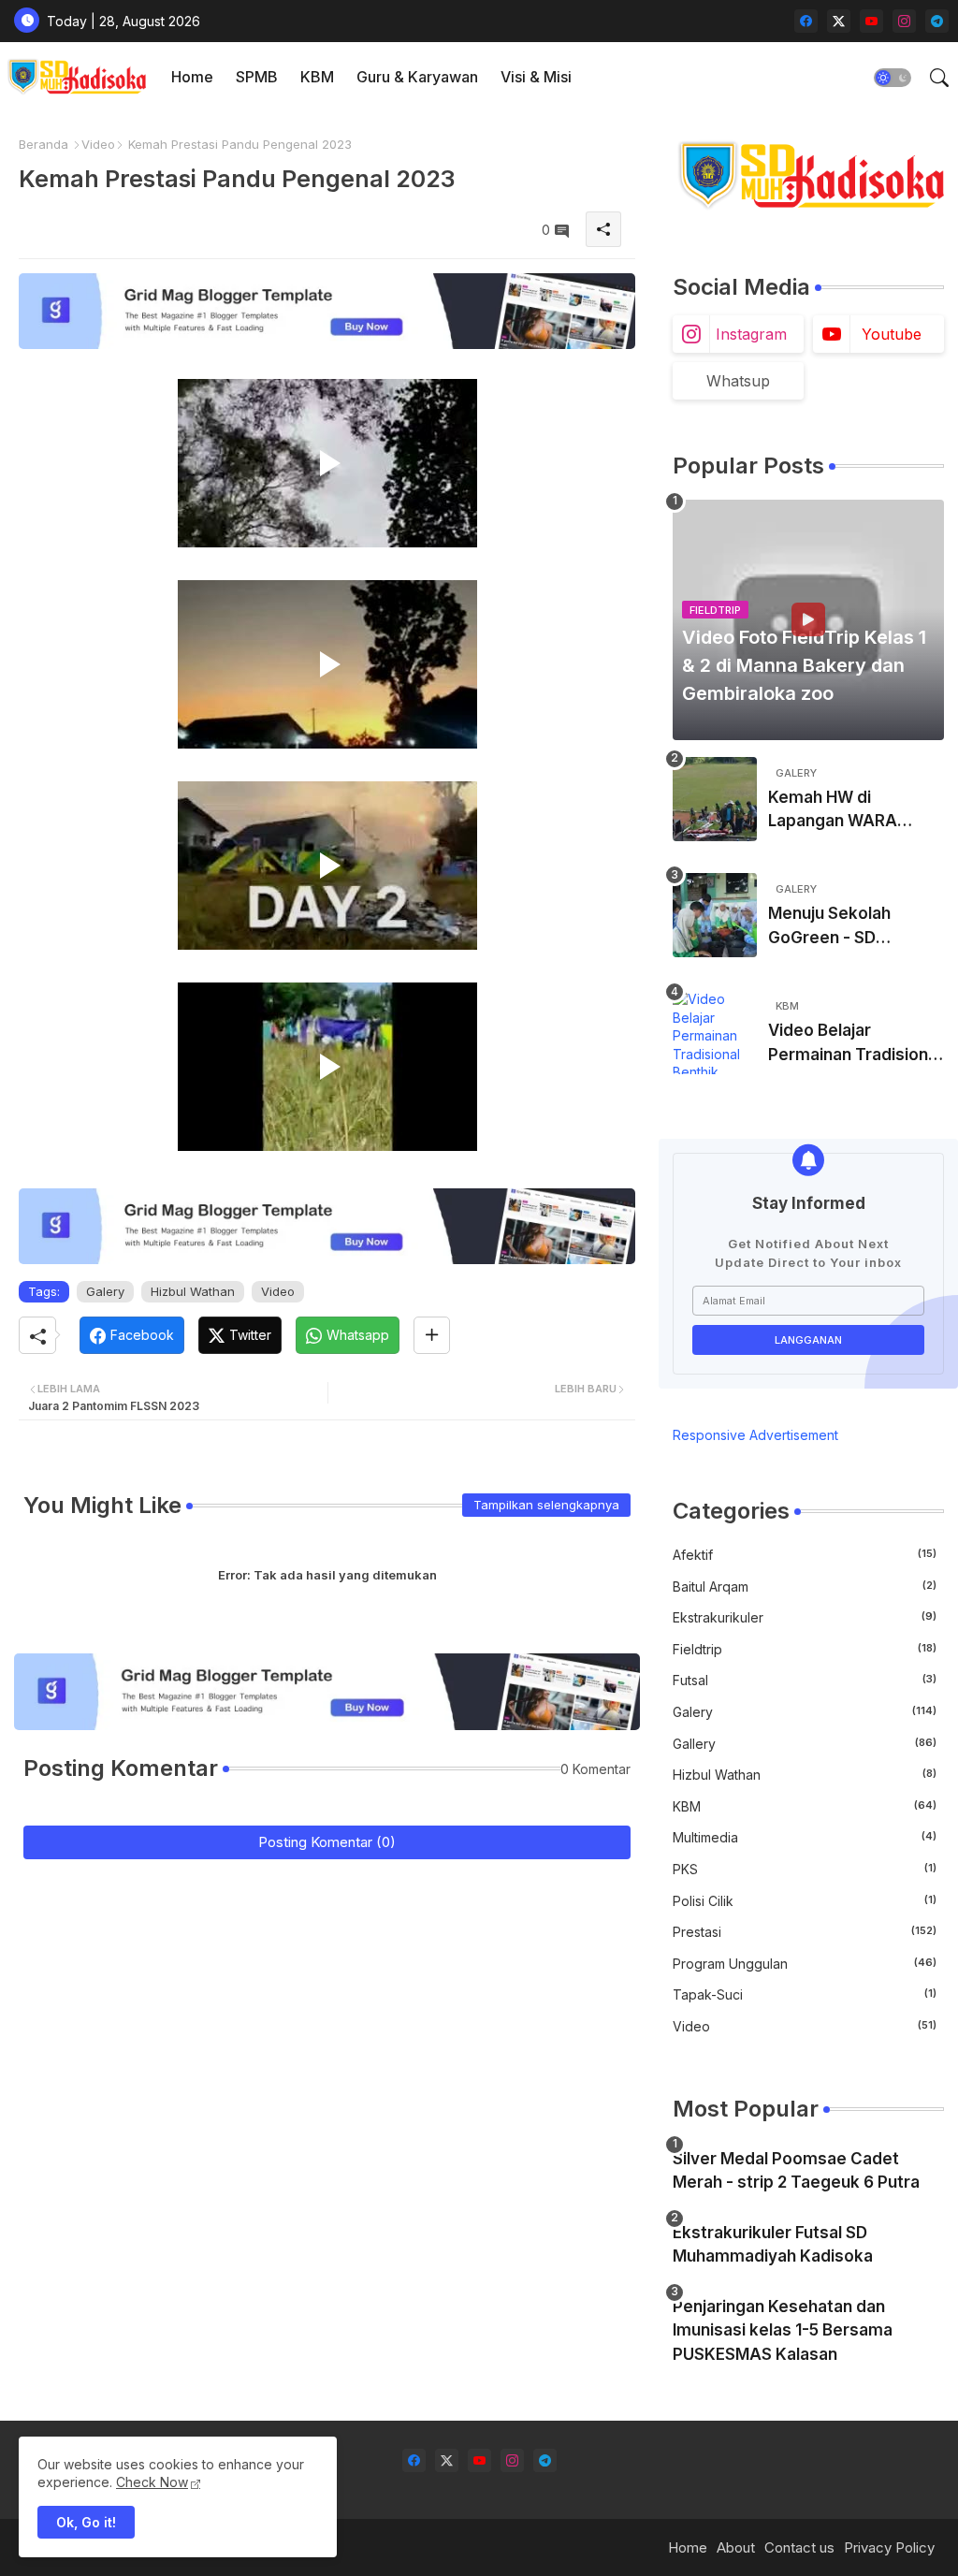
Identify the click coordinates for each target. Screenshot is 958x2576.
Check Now (152, 2482)
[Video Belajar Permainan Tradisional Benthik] (715, 1032)
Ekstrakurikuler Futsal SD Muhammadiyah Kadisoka (773, 2245)
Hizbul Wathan (193, 1291)
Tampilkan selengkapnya (546, 1505)
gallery (805, 1744)
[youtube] (871, 21)
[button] (893, 78)
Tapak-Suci (805, 1994)
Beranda (44, 144)
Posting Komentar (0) (327, 1842)
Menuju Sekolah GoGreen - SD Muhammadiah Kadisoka (829, 927)
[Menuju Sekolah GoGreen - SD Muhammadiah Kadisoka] (715, 915)
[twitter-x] (839, 21)
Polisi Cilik (805, 1901)
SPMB (257, 77)
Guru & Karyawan (417, 77)
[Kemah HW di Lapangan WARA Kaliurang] (715, 799)
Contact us (799, 2547)
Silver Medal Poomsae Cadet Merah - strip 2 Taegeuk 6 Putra (796, 2171)
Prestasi (805, 1932)
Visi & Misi (536, 77)
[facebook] (806, 21)
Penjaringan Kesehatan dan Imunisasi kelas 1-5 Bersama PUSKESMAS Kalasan (783, 2330)
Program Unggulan (805, 1964)
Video (98, 144)
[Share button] (432, 1335)
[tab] (192, 77)
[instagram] (904, 21)
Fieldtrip (805, 1649)
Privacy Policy (889, 2547)
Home (192, 77)
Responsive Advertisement (755, 1435)
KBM (317, 77)
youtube (892, 334)
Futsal (805, 1680)
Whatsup (738, 381)
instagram (751, 334)
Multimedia (805, 1837)
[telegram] (937, 21)
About (736, 2547)
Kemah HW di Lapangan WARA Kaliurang (833, 811)
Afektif (805, 1555)
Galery (105, 1291)
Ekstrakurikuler (805, 1617)
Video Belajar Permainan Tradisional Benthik (855, 1044)
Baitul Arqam (805, 1586)
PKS (805, 1869)
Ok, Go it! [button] (86, 2522)
